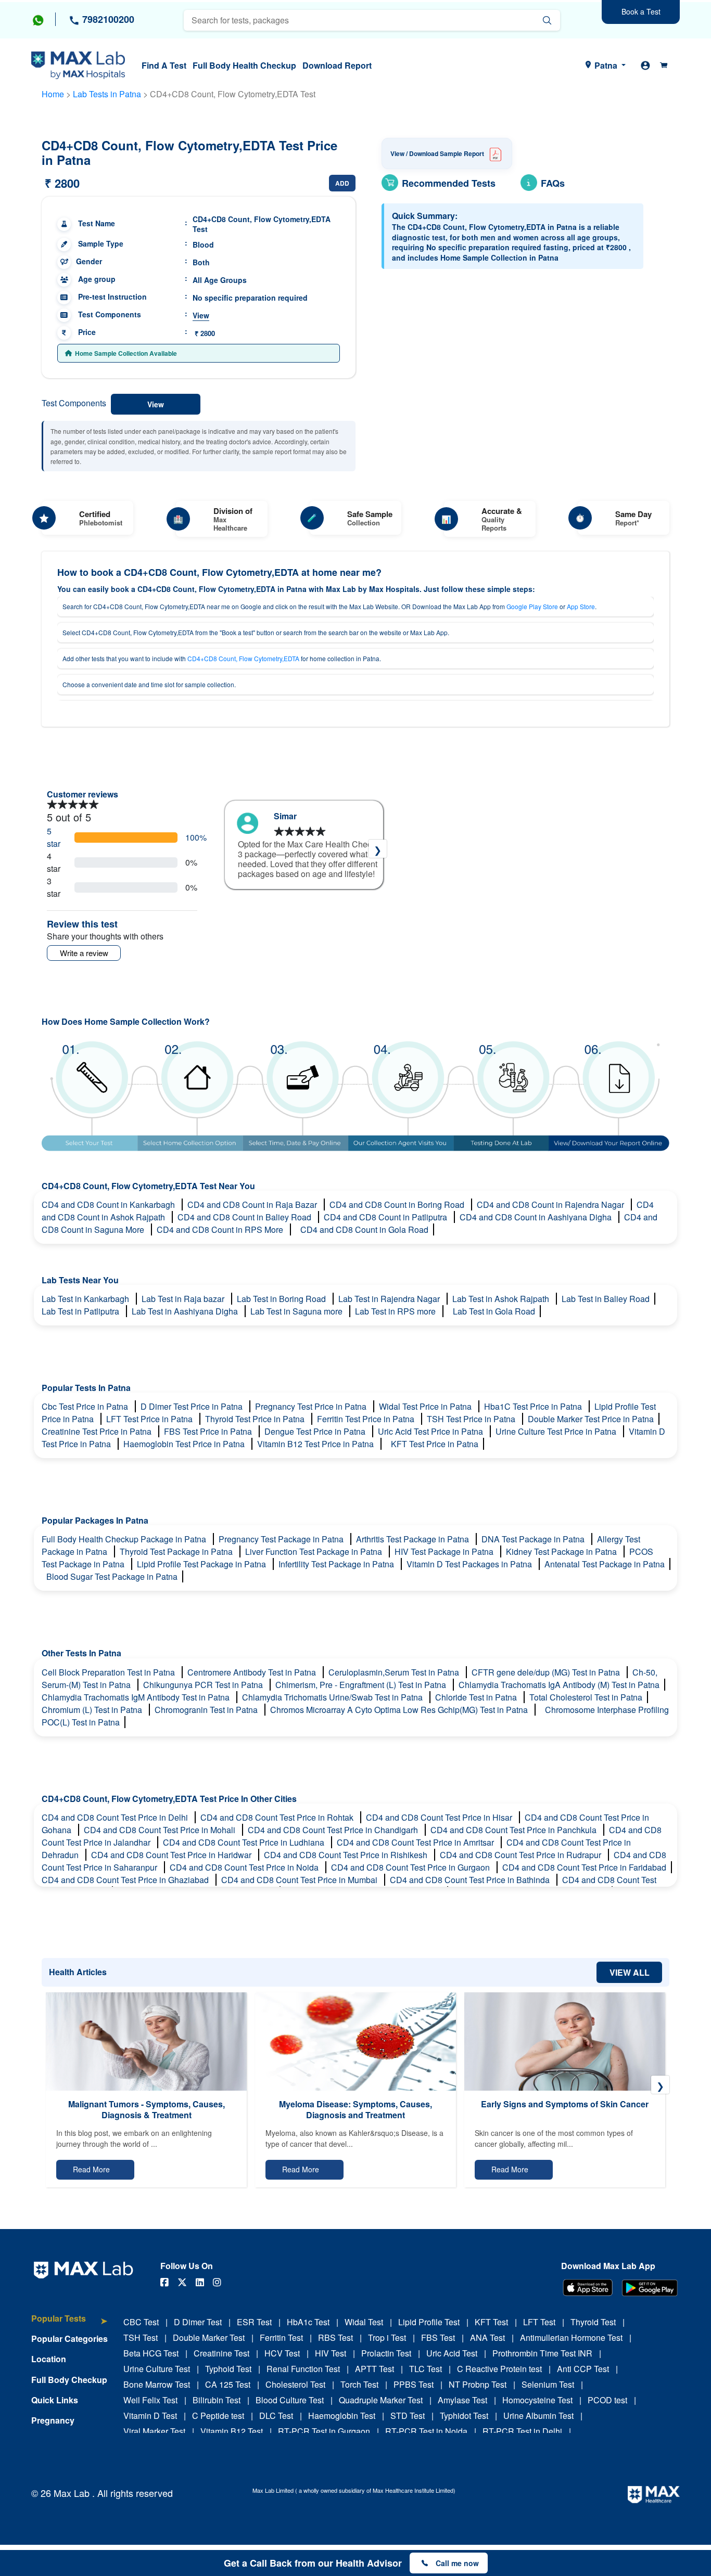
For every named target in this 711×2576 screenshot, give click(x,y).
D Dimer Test (198, 2322)
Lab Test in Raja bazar (184, 1299)
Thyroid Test (593, 2322)
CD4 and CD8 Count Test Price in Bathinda (471, 1880)
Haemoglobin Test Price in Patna (185, 1444)
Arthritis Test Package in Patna (414, 1539)
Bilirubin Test (217, 2400)
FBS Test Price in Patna (209, 1431)
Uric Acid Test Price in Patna (431, 1431)
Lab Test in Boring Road (282, 1299)
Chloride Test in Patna (477, 1697)
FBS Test (438, 2337)
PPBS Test (414, 2384)
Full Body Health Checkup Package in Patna (125, 1539)
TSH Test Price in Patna (472, 1419)
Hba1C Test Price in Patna (534, 1406)
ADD (342, 183)
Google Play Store (532, 606)
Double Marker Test (209, 2337)
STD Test (408, 2416)
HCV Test (282, 2353)
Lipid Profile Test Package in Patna (202, 1564)
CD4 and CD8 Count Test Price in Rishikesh (347, 1855)
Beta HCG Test (151, 2353)
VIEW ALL (630, 1972)
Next (378, 849)
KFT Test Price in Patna (435, 1444)
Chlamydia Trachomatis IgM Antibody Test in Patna (137, 1697)
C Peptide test (218, 2416)
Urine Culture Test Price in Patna (557, 1431)
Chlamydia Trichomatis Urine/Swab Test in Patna (333, 1697)
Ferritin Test (281, 2337)
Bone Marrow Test (157, 2384)
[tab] (69, 2323)
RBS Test (335, 2337)
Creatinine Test (221, 2353)
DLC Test (276, 2416)
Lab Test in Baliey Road (606, 1299)
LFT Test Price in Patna (150, 1419)
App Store (581, 606)
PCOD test (607, 2400)
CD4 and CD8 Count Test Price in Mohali (161, 1830)
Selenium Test (548, 2384)
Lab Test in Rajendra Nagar (390, 1299)
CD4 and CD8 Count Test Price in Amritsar (416, 1842)
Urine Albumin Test (538, 2416)
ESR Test (254, 2322)
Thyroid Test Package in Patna (177, 1551)
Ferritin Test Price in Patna (367, 1419)
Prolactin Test (386, 2353)
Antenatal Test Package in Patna (605, 1564)
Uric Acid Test (452, 2353)
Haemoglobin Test (342, 2416)
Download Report (337, 65)
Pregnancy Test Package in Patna (282, 1539)
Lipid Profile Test (429, 2322)
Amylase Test (462, 2400)
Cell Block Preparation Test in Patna (109, 1672)
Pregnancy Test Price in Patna (312, 1406)
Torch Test (359, 2384)
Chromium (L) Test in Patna (93, 1710)
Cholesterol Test (295, 2384)
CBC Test (141, 2322)
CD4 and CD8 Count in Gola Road (364, 1229)
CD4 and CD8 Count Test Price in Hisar (440, 1817)
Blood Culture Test (290, 2400)
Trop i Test (387, 2337)
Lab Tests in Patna (107, 94)
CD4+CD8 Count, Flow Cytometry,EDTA (243, 658)
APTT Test (374, 2369)
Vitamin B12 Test (232, 2431)
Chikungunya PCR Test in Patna (204, 1685)
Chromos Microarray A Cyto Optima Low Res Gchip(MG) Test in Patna (400, 1710)
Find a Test (164, 65)
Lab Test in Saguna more (297, 1311)
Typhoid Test (228, 2369)
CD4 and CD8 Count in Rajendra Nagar (551, 1205)
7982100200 (107, 19)
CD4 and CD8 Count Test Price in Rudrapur (522, 1855)
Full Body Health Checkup (244, 65)
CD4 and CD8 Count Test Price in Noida (245, 1867)
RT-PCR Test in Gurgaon (324, 2431)
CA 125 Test (228, 2384)
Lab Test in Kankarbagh (86, 1299)
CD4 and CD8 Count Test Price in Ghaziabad (126, 1880)
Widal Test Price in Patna (426, 1406)
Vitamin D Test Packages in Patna (470, 1564)
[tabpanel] (304, 850)
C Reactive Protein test (499, 2369)
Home (53, 94)
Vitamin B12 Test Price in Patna (316, 1444)
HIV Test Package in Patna (445, 1551)
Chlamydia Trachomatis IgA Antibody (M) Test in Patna (559, 1685)
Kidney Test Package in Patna (562, 1551)
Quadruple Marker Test (381, 2400)
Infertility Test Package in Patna (337, 1564)
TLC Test (426, 2369)
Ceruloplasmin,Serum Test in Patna (395, 1672)
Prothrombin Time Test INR (542, 2353)
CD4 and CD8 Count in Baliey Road (245, 1217)
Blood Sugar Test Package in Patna (112, 1576)
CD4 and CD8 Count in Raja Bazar (253, 1205)
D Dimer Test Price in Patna (193, 1406)
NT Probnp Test (478, 2384)
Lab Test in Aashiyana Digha (186, 1311)
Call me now (457, 2563)
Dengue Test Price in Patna (316, 1431)
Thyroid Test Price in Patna (256, 1419)
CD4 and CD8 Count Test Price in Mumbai (300, 1880)
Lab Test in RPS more (396, 1311)
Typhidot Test (464, 2416)
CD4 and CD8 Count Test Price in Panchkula (515, 1830)
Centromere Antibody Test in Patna (253, 1672)
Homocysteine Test (537, 2400)
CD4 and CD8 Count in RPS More (221, 1229)
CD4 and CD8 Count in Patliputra (386, 1217)
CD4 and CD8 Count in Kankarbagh (109, 1205)
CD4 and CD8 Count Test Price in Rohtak (278, 1817)
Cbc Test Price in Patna (86, 1406)
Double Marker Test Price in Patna (591, 1419)
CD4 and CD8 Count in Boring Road (398, 1205)
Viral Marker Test (154, 2431)
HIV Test (331, 2353)
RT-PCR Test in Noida (426, 2431)
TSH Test (141, 2337)
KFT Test (491, 2322)
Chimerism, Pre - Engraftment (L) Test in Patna (362, 1685)
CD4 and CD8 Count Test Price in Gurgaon (411, 1867)
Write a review (84, 953)
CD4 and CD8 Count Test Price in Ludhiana (245, 1842)
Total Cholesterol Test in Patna (586, 1697)
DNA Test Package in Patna (534, 1539)
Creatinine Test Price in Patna (98, 1431)
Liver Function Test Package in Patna (315, 1551)
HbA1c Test (308, 2322)
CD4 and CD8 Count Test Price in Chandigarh (334, 1830)
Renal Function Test (303, 2369)
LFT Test (539, 2322)
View (201, 315)
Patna (606, 65)
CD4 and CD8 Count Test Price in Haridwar (172, 1855)
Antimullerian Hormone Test (571, 2337)
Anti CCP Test (583, 2369)
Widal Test (364, 2322)
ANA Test (487, 2337)
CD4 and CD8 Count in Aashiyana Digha (537, 1217)
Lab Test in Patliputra (81, 1311)
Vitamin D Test (150, 2416)
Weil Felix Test (150, 2400)
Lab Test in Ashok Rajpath (502, 1299)
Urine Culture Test (157, 2369)
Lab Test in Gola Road (494, 1311)
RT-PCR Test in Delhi (522, 2431)
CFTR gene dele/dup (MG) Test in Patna (547, 1672)
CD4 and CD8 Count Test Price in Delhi (116, 1817)
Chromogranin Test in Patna (207, 1710)
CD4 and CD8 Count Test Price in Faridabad (584, 1867)
